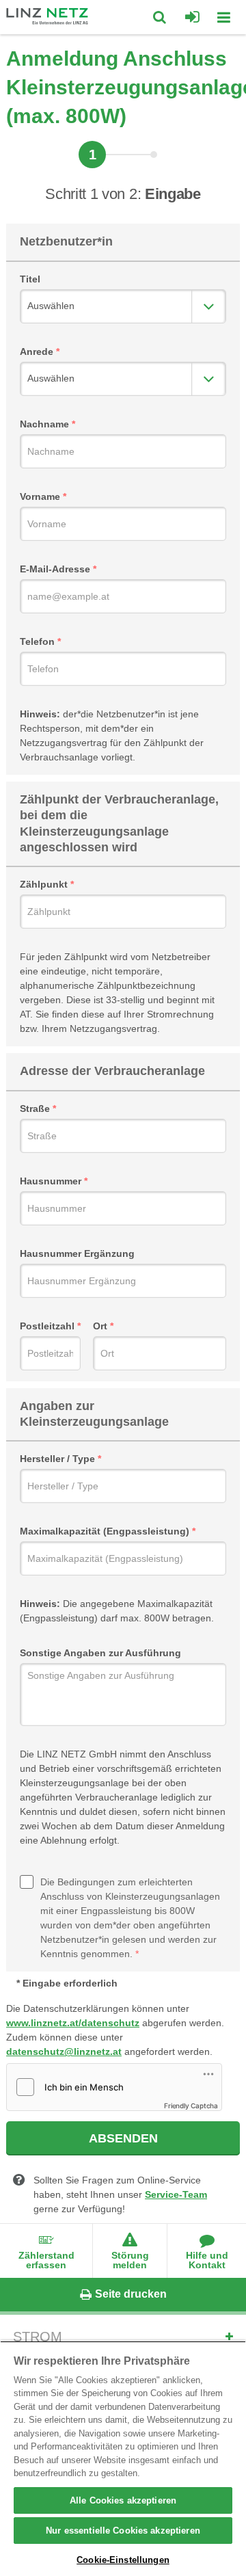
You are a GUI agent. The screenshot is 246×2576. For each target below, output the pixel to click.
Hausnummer (51, 1181)
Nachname (44, 424)
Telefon (37, 641)
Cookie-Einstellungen (123, 2560)
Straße (35, 1108)
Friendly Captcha (191, 2106)
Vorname (40, 496)
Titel (30, 279)
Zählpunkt (44, 884)
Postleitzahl (47, 1326)
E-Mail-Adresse (55, 569)
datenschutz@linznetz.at (64, 2051)
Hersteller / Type (57, 1459)
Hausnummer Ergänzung (77, 1253)
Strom (38, 2337)
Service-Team (176, 2194)
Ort (100, 1326)
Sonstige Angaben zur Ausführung (100, 1653)
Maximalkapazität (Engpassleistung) (105, 1531)
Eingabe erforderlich (70, 1983)
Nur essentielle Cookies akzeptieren (123, 2531)
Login (192, 17)
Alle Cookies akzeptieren (123, 2500)
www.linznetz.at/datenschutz (73, 2023)
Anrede (37, 351)
